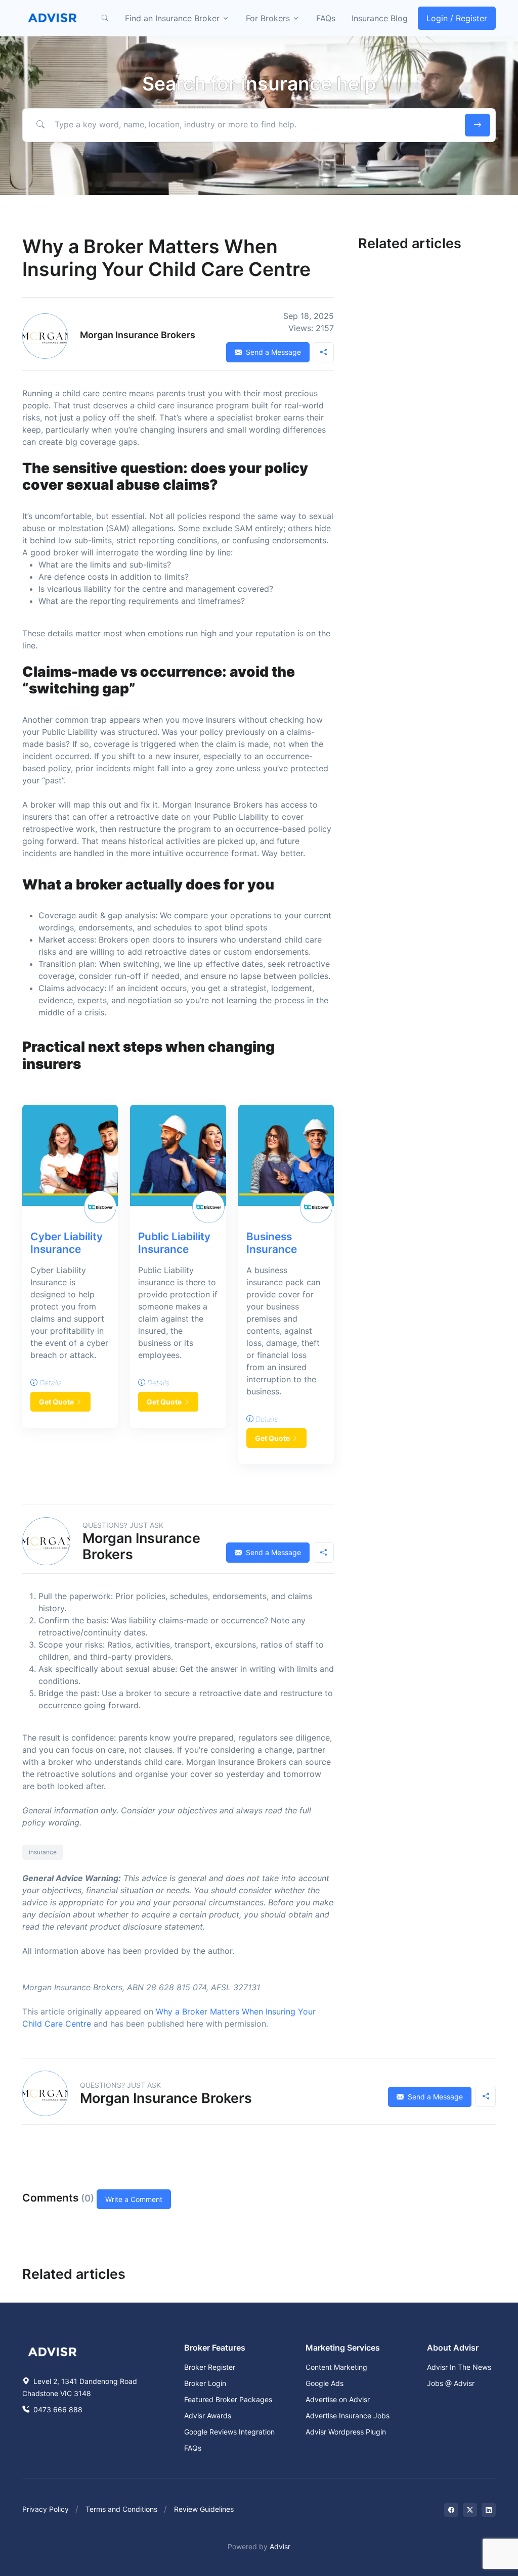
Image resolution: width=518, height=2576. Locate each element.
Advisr (280, 2546)
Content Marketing (336, 2367)
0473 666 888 (57, 2409)
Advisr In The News (459, 2367)
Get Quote (56, 1402)
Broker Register (210, 2367)
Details (50, 1383)
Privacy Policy (46, 2509)
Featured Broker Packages (228, 2399)
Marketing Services (343, 2348)
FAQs (326, 18)
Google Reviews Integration (229, 2432)
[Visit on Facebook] (451, 2510)
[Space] (53, 2351)
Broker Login (205, 2383)
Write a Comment (134, 2199)
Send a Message (272, 352)
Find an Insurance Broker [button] (172, 18)
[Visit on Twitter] (470, 2510)
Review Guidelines (204, 2509)
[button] (105, 18)
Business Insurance (272, 1243)
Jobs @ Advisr (451, 2383)
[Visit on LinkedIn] (489, 2510)
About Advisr (453, 2348)
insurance (43, 1852)
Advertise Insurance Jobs (348, 2416)
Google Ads (325, 2383)
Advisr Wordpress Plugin (346, 2432)
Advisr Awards (208, 2416)
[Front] (53, 18)
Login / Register (457, 18)
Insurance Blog (380, 18)
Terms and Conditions (121, 2509)
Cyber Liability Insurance (67, 1243)
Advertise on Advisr (338, 2399)
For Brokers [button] (268, 18)
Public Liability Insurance (174, 1243)
